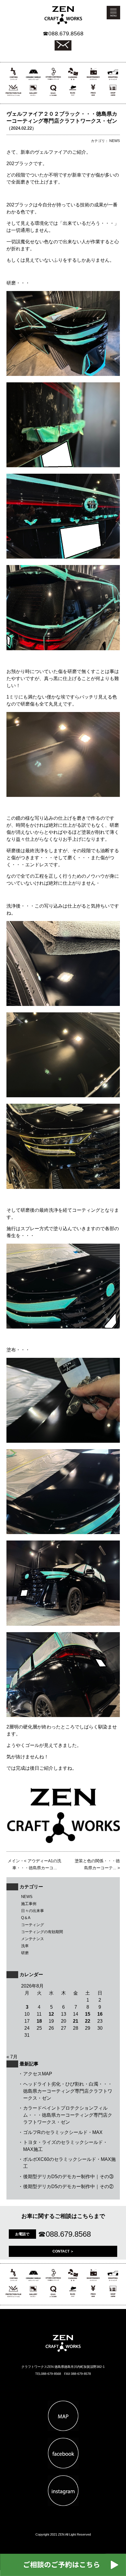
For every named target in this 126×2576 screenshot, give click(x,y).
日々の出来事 (33, 1911)
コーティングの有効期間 (42, 1932)
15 (88, 2014)
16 (100, 2014)
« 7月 (12, 2057)
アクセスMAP (38, 2074)
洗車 (25, 1946)
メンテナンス (33, 1939)
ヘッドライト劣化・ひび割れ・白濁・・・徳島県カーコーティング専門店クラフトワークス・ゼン (68, 2091)
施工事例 (29, 1904)
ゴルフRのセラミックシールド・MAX (63, 2132)
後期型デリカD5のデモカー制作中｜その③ (68, 2177)
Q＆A (26, 1918)
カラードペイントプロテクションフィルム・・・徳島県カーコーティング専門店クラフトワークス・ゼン (68, 2115)
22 (88, 2021)
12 (51, 2014)
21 (76, 2021)
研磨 (25, 1953)
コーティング (33, 1925)
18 (39, 2021)
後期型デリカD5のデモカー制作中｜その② (68, 2186)
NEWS (27, 1897)
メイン (14, 1861)
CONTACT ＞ (63, 2251)
